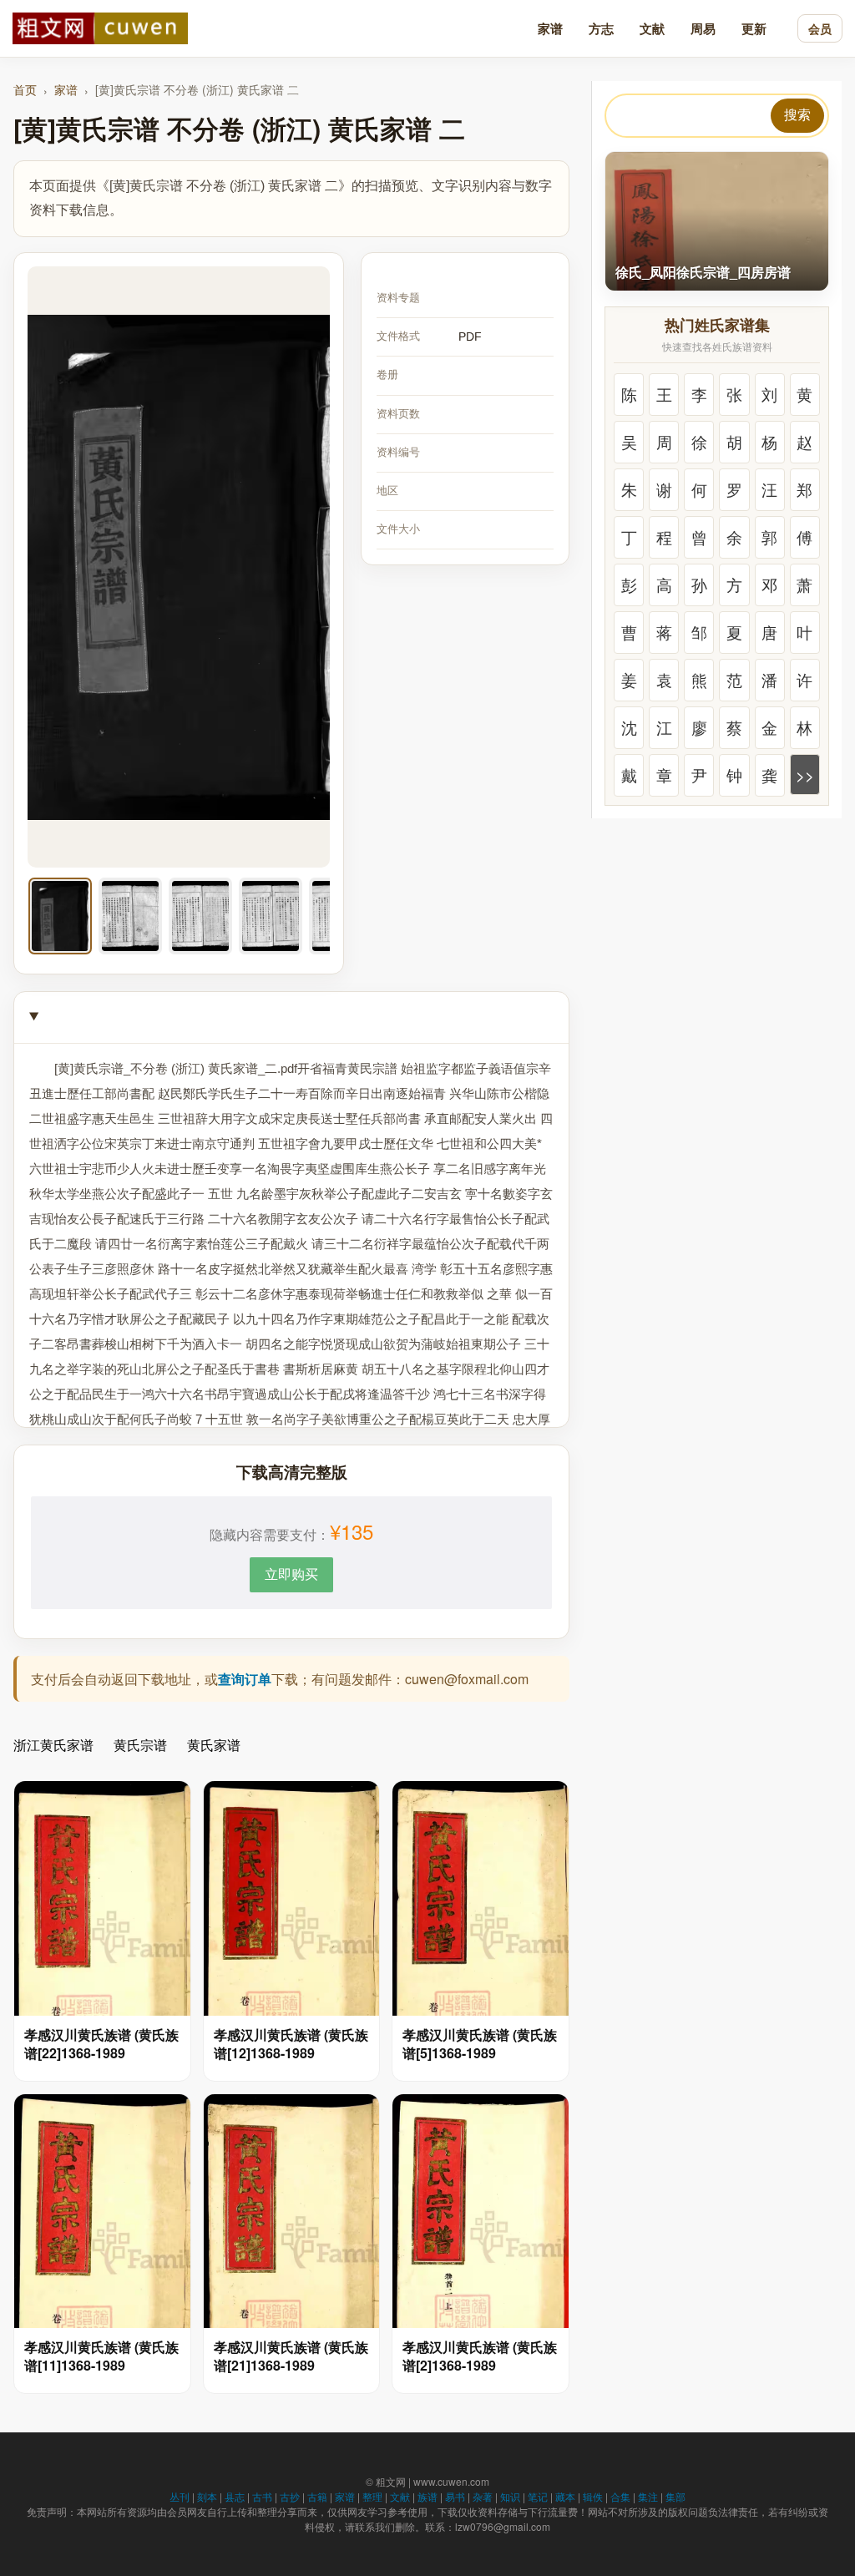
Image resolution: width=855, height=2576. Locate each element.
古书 (262, 2496)
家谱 (550, 28)
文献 (652, 28)
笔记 (538, 2496)
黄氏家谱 (214, 1745)
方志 (601, 28)
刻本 (207, 2496)
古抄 (290, 2496)
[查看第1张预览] (60, 916)
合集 (620, 2496)
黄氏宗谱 (140, 1745)
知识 (510, 2496)
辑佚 (593, 2496)
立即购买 (291, 1574)
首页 (25, 89)
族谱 (427, 2496)
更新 (754, 28)
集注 (648, 2496)
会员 (820, 28)
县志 (235, 2496)
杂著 (483, 2496)
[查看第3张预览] (200, 916)
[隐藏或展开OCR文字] (291, 1017)
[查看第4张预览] (271, 916)
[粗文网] (100, 28)
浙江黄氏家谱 (53, 1745)
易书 (455, 2496)
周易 (703, 28)
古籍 (317, 2496)
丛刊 (180, 2496)
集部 (675, 2496)
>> (805, 774)
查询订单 (245, 1679)
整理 (372, 2496)
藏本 (565, 2496)
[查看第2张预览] (130, 916)
